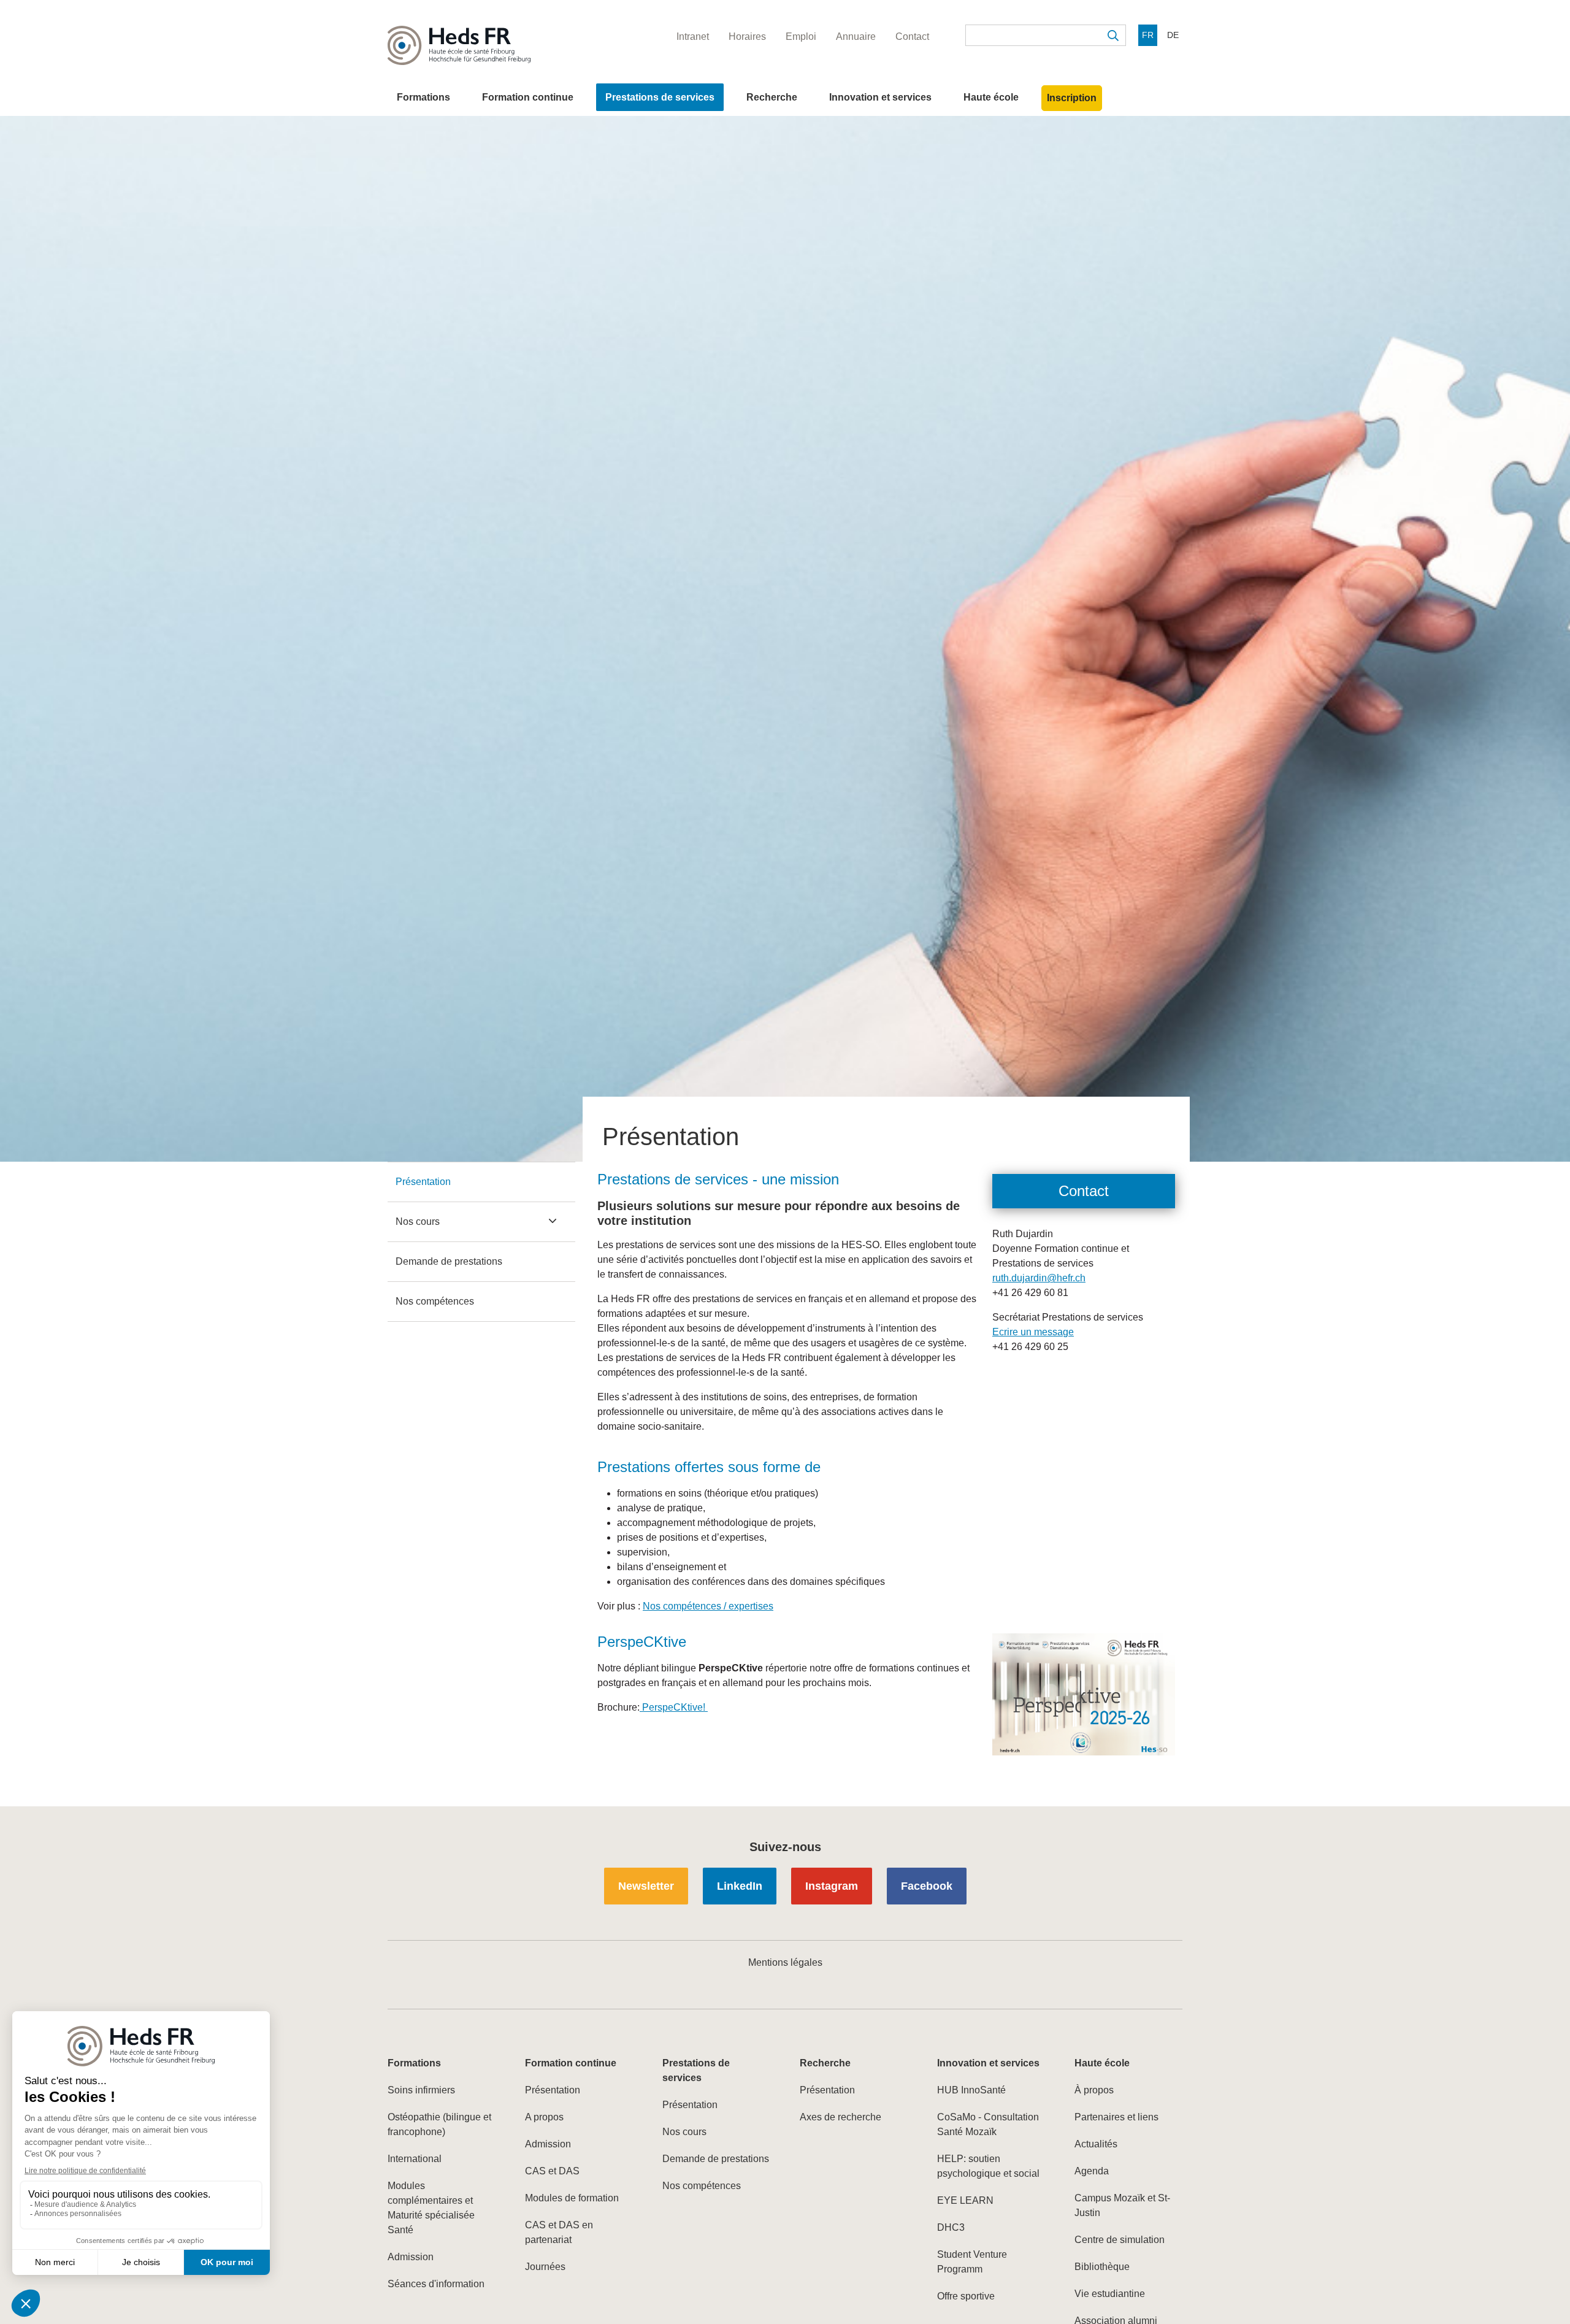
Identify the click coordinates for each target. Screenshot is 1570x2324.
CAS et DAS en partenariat (559, 2232)
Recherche (772, 97)
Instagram (832, 1886)
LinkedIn (740, 1886)
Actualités (1096, 2144)
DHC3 (951, 2227)
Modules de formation (572, 2198)
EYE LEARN (965, 2200)
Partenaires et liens (1116, 2117)
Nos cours (418, 1221)
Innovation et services (880, 97)
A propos (544, 2117)
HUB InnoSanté (971, 2090)
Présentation (423, 1182)
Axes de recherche (841, 2117)
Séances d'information (436, 2284)
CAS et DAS (552, 2171)
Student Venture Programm (972, 2262)
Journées (545, 2267)
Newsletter (646, 1886)
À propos (1094, 2090)
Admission (411, 2257)
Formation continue (528, 97)
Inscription (1072, 98)
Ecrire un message (1033, 1332)
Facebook (927, 1886)
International (415, 2159)
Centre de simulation (1120, 2240)
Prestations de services (660, 97)
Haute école (991, 97)
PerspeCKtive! (674, 1707)
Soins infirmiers (421, 2090)
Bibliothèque (1102, 2267)
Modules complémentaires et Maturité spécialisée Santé (431, 2208)
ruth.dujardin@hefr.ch (1039, 1278)
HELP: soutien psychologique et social (988, 2166)
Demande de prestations (449, 1261)
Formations (423, 97)
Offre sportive (966, 2296)
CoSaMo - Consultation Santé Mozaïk (988, 2124)
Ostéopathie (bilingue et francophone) (439, 2124)
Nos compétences (435, 1301)
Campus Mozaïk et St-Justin (1122, 2205)
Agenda (1092, 2171)
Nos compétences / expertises (708, 1606)
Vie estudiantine (1110, 2294)
